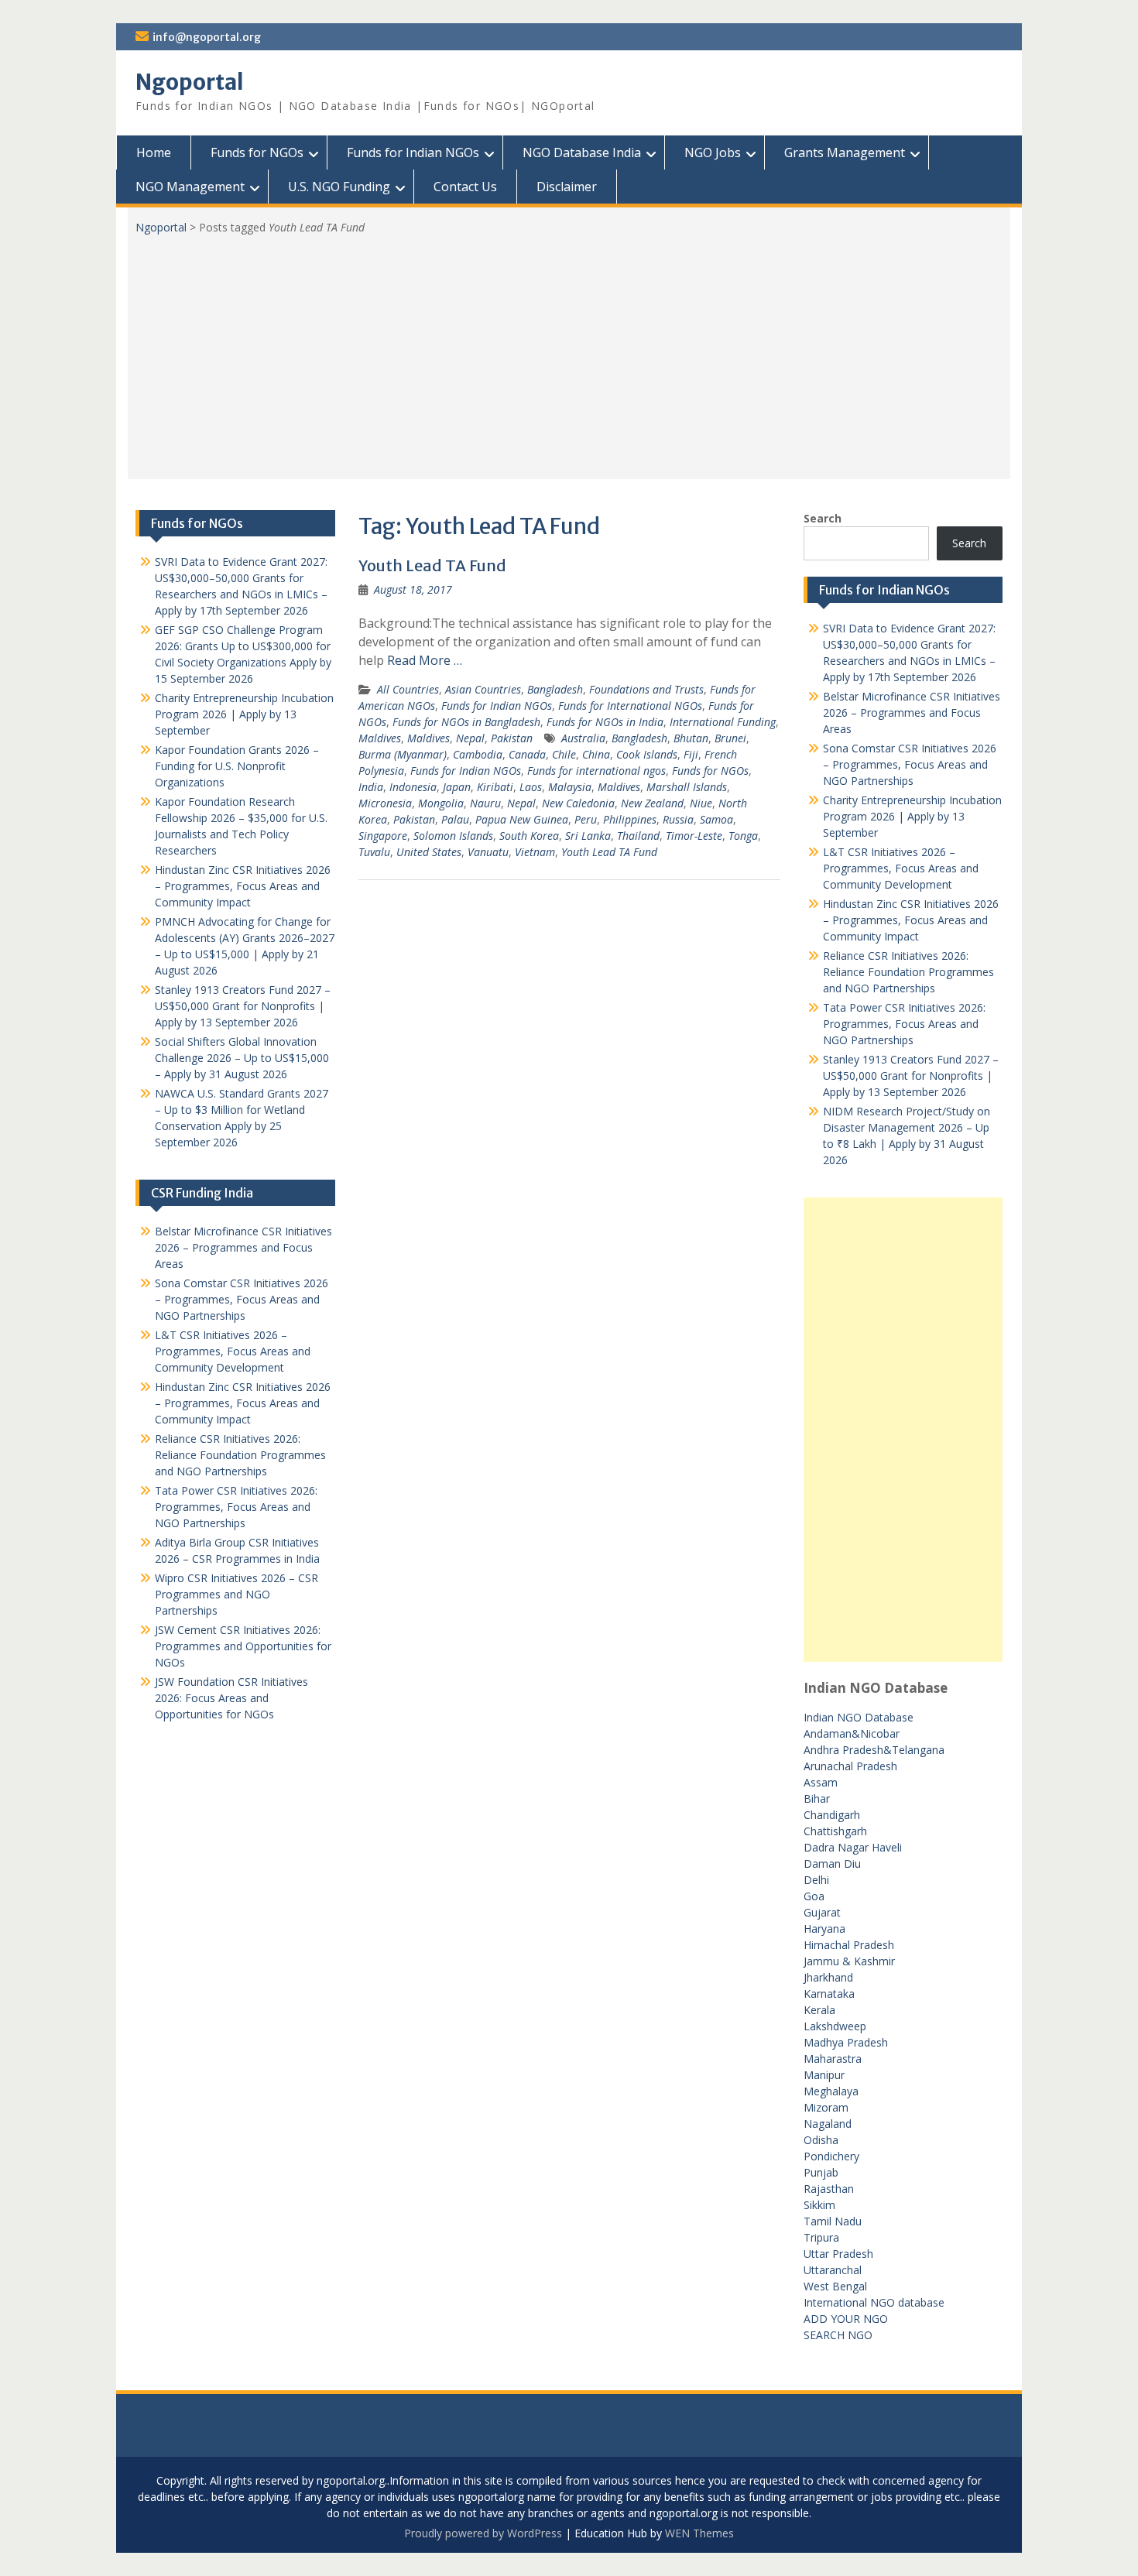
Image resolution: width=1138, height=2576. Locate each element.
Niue (701, 803)
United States (429, 852)
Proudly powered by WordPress (483, 2533)
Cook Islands (647, 754)
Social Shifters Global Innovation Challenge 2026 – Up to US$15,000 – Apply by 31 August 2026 (242, 1058)
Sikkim (819, 2205)
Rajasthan (829, 2189)
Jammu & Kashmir (849, 1961)
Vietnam (535, 852)
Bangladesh (555, 689)
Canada (527, 754)
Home (154, 152)
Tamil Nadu (833, 2221)
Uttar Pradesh (838, 2254)
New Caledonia (578, 803)
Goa (814, 1896)
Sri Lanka (588, 836)
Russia (678, 819)
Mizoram (826, 2107)
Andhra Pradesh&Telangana (874, 1750)
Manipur (824, 2075)
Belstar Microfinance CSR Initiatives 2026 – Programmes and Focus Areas (912, 713)
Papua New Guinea (522, 819)
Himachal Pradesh (849, 1945)
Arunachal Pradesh (850, 1766)
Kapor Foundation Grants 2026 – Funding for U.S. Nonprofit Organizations (237, 766)
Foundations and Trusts (646, 689)
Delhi (816, 1880)
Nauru (485, 803)
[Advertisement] (569, 351)
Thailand (638, 836)
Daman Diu (832, 1863)
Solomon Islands (453, 836)
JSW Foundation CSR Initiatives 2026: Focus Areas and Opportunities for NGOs (231, 1698)
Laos (531, 787)
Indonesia (413, 787)
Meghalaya (831, 2091)
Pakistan (512, 738)
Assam (821, 1782)
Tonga (743, 836)
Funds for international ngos (596, 771)
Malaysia (570, 787)
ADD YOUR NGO (846, 2319)
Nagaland (828, 2124)
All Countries (408, 689)
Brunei (730, 738)
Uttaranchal (833, 2270)
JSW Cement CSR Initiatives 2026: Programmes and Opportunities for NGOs (243, 1646)
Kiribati (495, 787)
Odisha (821, 2140)
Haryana (824, 1929)
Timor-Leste (694, 836)
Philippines (630, 819)
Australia (583, 738)
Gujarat (822, 1912)
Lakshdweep (835, 2026)
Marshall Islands (687, 787)
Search (823, 518)
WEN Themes (699, 2533)
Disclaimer (567, 187)
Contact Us (465, 187)
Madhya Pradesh (846, 2042)
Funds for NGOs (257, 152)
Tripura (821, 2237)
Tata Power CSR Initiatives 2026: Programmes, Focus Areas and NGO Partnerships (904, 1024)
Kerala (819, 2010)
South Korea (529, 836)
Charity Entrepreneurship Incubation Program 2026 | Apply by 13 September (912, 816)
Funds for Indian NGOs (413, 152)
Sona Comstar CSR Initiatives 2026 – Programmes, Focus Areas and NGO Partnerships (910, 764)
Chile (564, 754)
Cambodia (478, 754)
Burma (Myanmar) (403, 754)
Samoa (716, 819)
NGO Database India (582, 152)
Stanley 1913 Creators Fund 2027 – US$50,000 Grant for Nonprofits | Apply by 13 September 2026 (911, 1076)
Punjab (821, 2172)
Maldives (380, 738)
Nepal (470, 738)
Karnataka (829, 1994)
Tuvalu (374, 852)
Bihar (817, 1798)
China (596, 754)
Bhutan (691, 738)
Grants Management (845, 152)
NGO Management (190, 187)
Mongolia (441, 803)
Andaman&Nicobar (852, 1733)
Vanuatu (488, 852)
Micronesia (385, 803)
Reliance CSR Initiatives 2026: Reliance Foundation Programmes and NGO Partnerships (908, 972)
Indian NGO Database (859, 1717)
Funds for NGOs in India (605, 722)
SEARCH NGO (838, 2335)
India (371, 787)
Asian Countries (483, 689)
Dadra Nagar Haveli (853, 1847)
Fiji (691, 754)
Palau (455, 819)
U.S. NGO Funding (339, 187)
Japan (457, 787)
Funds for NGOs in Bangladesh (466, 722)
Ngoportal (190, 82)
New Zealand (652, 803)
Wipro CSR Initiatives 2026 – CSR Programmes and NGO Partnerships (237, 1594)
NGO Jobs (713, 152)
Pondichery (831, 2156)
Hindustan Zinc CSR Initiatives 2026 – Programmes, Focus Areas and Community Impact (911, 920)
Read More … (425, 660)
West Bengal (835, 2286)
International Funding (723, 722)
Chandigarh (832, 1815)
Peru (586, 819)
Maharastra (833, 2059)
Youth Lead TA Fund (432, 565)
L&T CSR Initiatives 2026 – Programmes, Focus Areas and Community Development (901, 868)
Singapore (383, 836)
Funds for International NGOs (630, 706)
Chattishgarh (835, 1831)
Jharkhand (828, 1977)
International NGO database (874, 2302)
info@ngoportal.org (207, 37)
